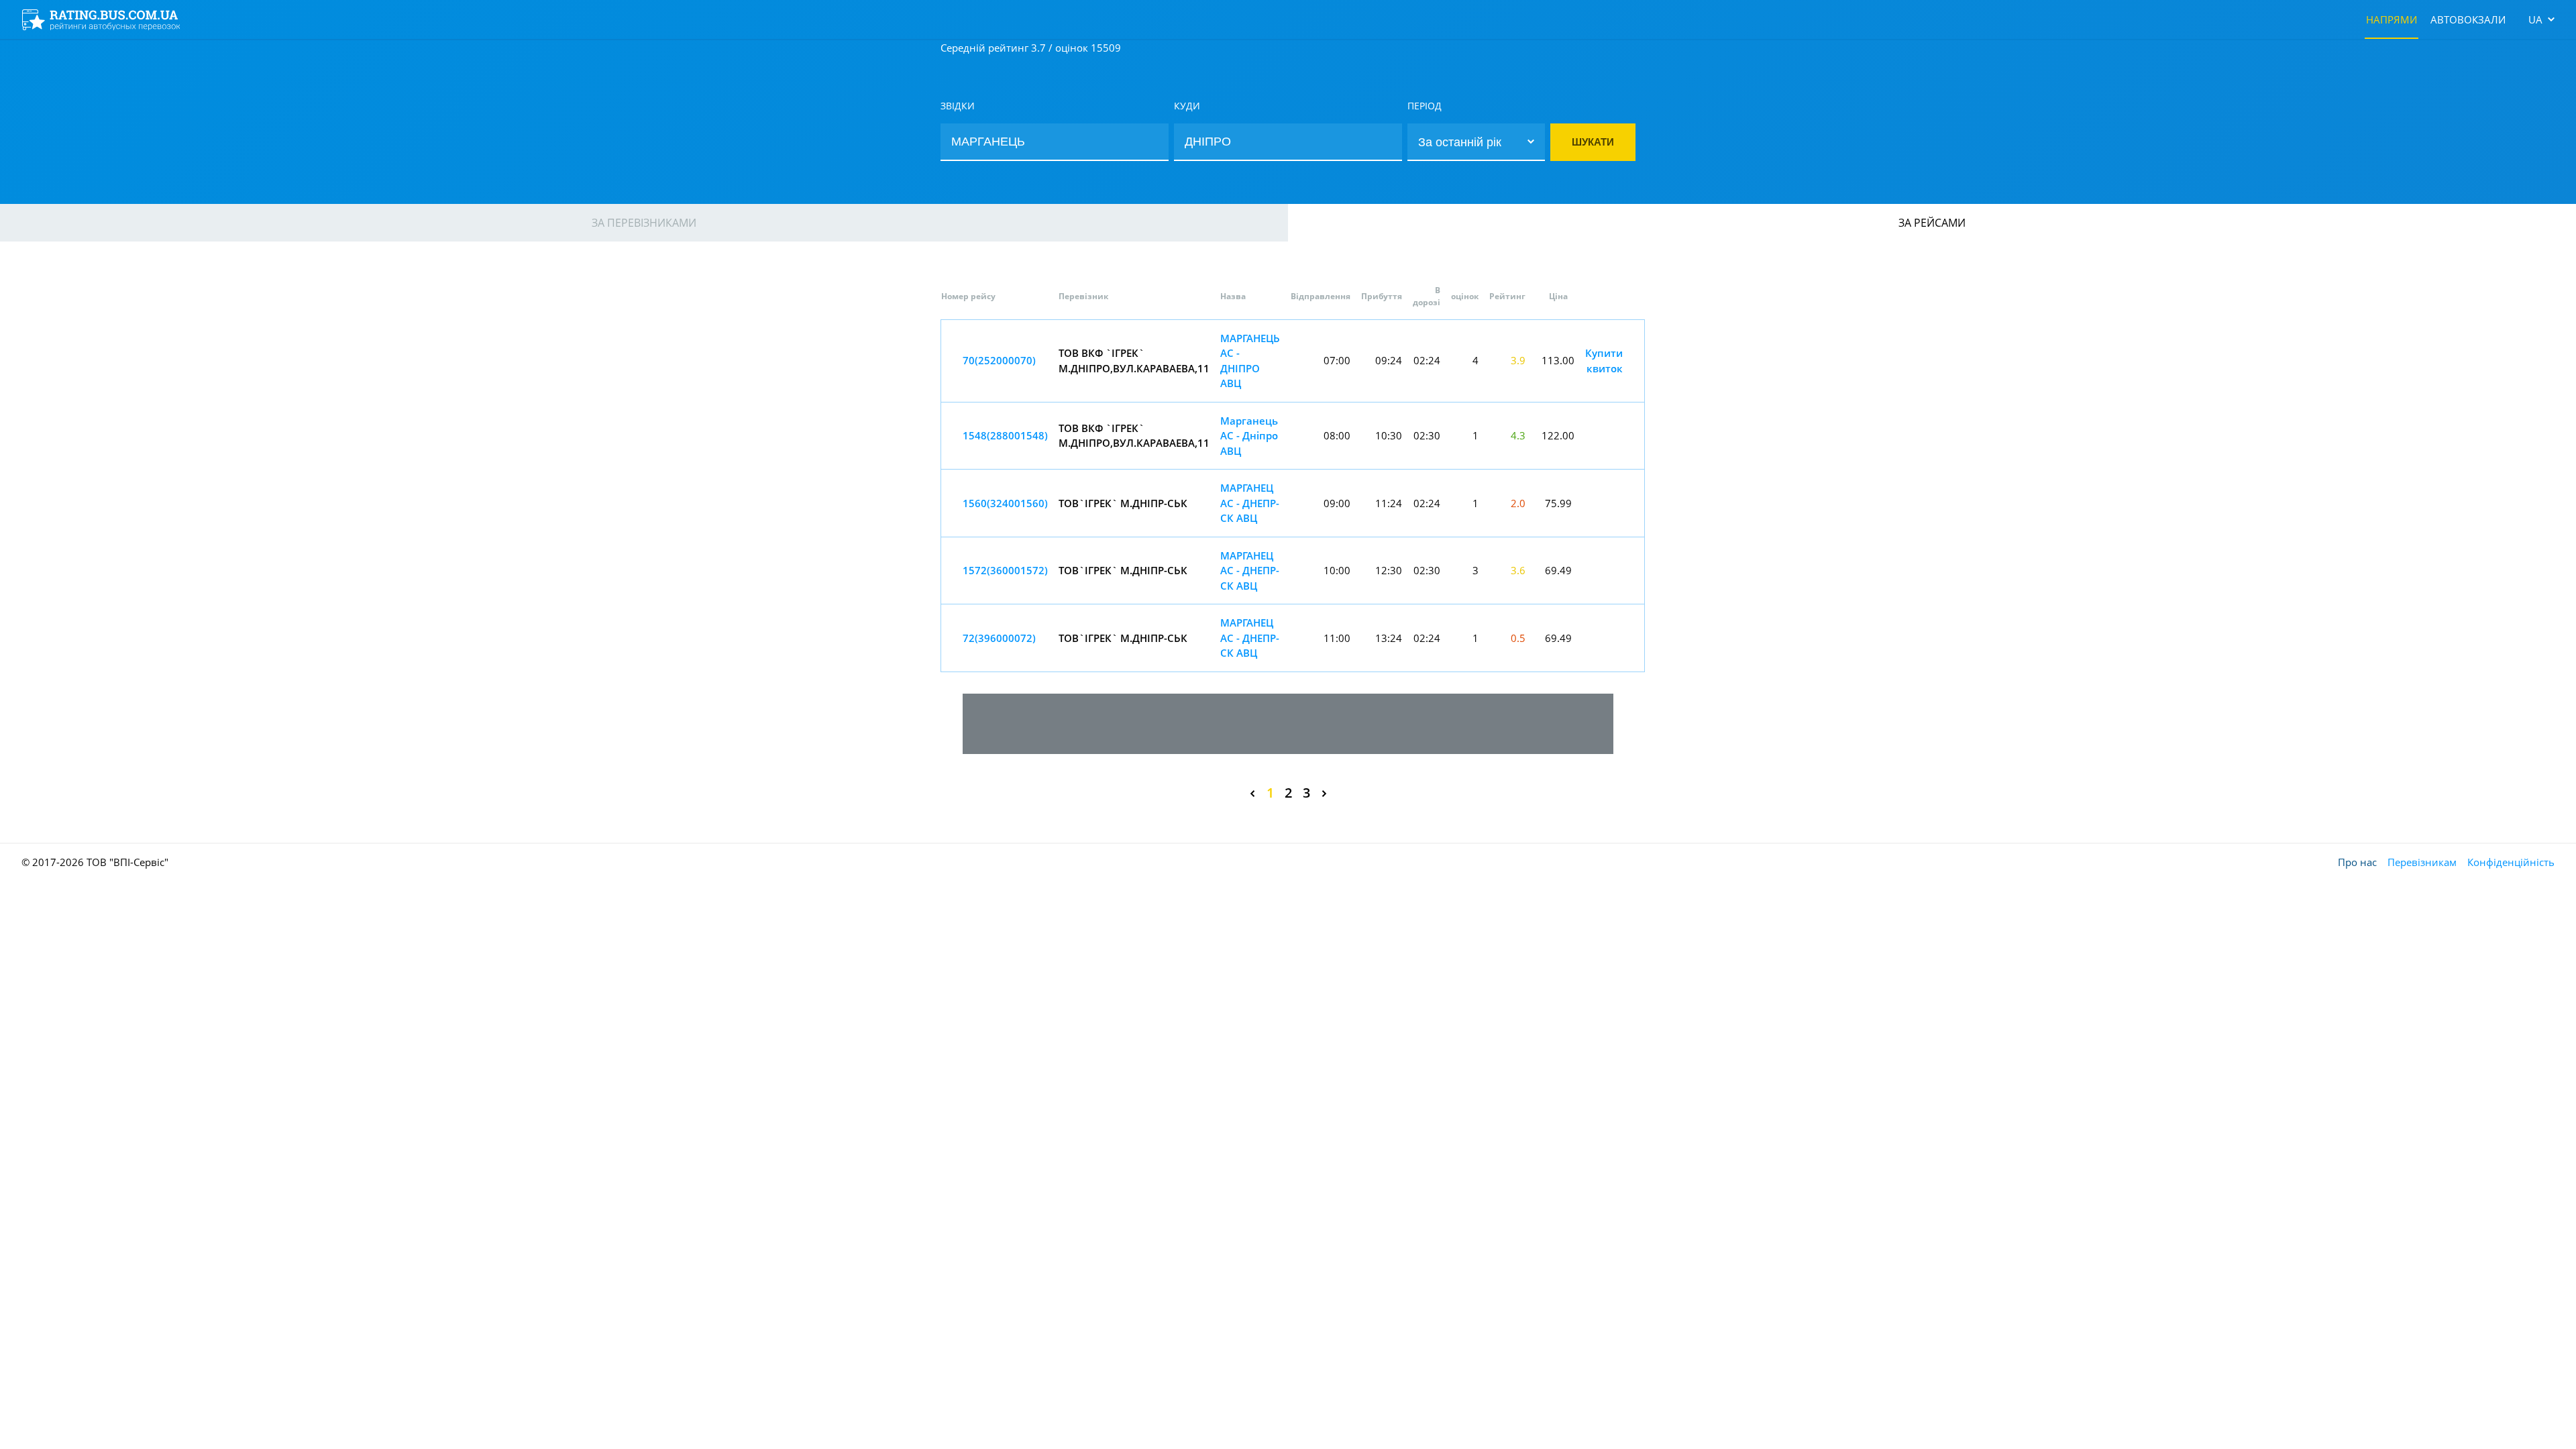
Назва (1233, 296)
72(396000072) (999, 638)
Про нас (2357, 862)
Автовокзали (2468, 19)
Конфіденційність (2511, 862)
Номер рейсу (968, 296)
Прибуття (1382, 296)
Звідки (958, 106)
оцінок (1465, 296)
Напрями (2392, 19)
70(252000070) (999, 360)
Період (1425, 106)
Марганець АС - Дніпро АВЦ (1249, 436)
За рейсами (1932, 223)
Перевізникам (2422, 862)
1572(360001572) (1005, 570)
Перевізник (1083, 296)
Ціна (1558, 296)
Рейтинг (1507, 296)
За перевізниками (644, 223)
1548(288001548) (1005, 435)
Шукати (1593, 142)
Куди (1187, 106)
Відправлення (1321, 296)
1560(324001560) (1005, 503)
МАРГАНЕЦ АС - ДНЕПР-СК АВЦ (1250, 503)
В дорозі (1427, 296)
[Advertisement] (1288, 724)
